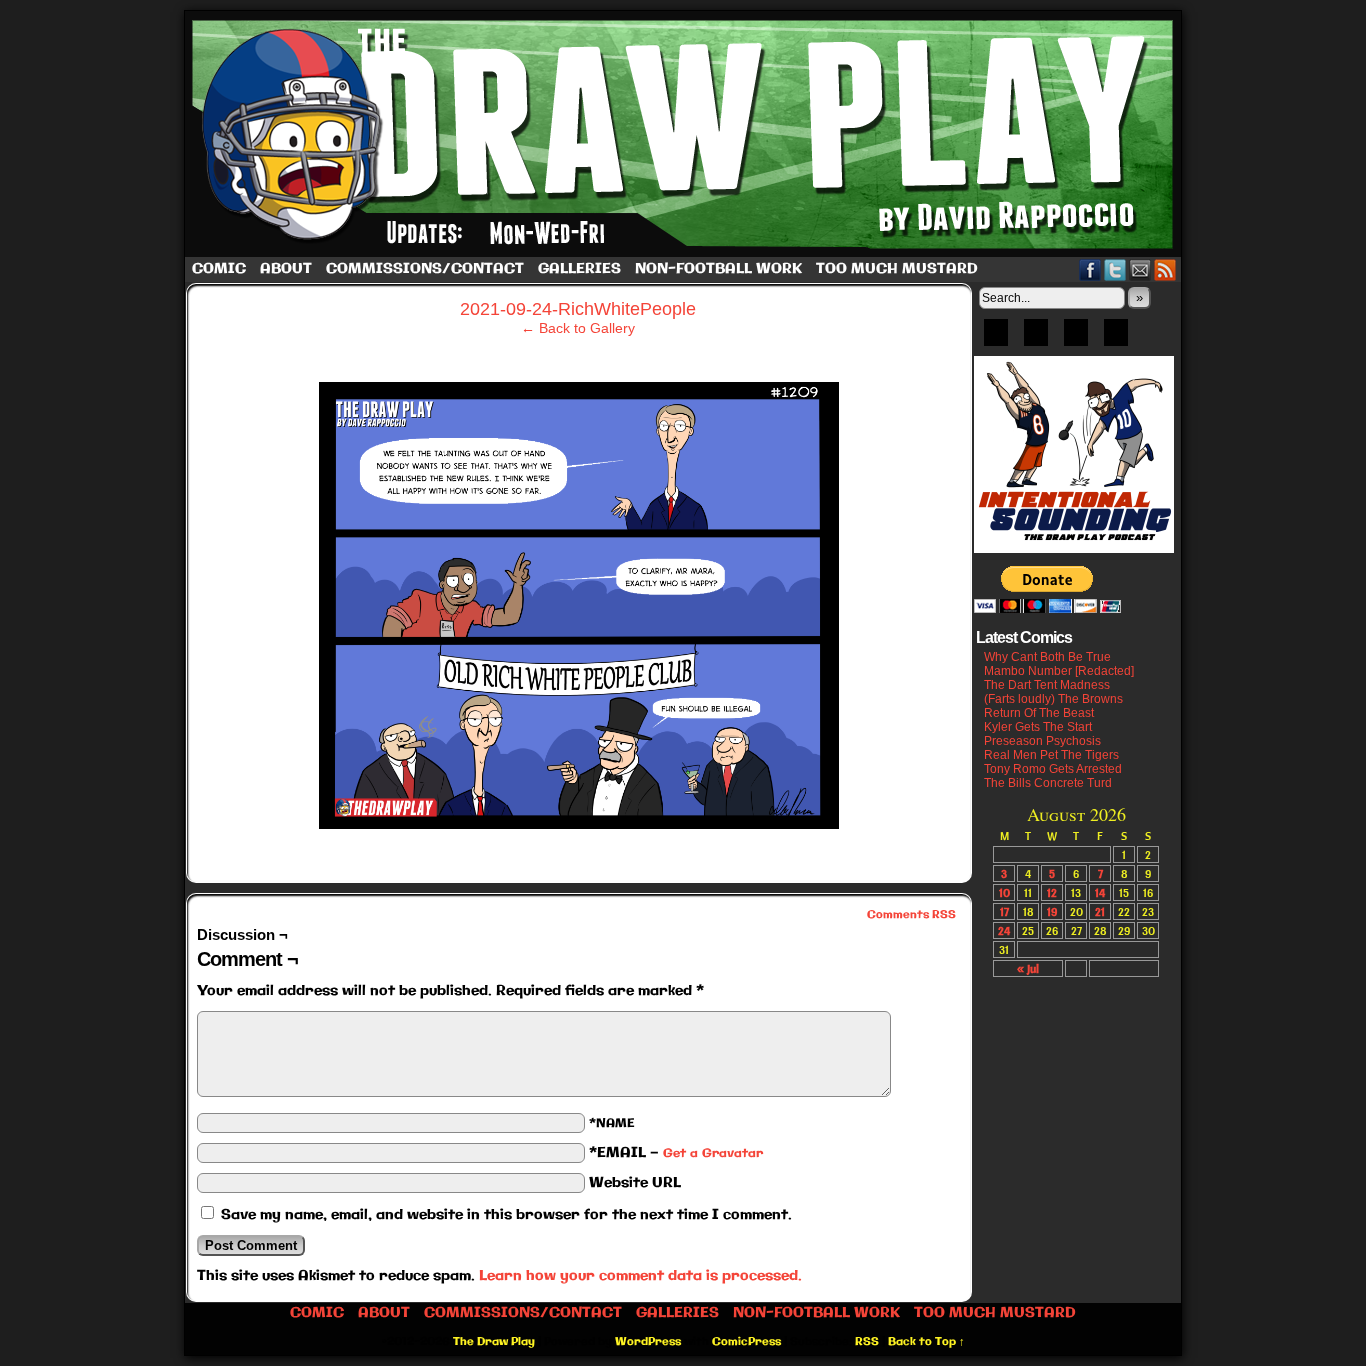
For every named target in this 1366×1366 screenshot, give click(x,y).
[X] (1076, 339)
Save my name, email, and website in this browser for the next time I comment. (506, 1215)
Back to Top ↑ (926, 1342)
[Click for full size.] (579, 824)
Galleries (579, 269)
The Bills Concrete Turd (1048, 783)
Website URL (635, 1183)
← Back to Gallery (578, 328)
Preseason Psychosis (1042, 741)
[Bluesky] (996, 339)
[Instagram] (1116, 339)
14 (1100, 892)
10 (1004, 892)
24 (1004, 930)
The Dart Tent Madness (1047, 685)
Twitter (1115, 269)
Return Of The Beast (1039, 713)
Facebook (1090, 269)
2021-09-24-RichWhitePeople (578, 309)
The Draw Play (685, 134)
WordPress (648, 1342)
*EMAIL (676, 1153)
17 (1004, 911)
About (286, 269)
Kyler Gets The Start (1038, 727)
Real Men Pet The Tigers (1051, 755)
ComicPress (746, 1342)
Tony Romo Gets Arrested (1053, 769)
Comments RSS (911, 915)
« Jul (1028, 968)
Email (1140, 269)
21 (1100, 911)
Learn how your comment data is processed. (640, 1276)
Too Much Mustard (897, 269)
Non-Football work (718, 269)
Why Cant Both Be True (1047, 657)
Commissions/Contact (425, 269)
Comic (219, 269)
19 (1052, 911)
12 (1052, 892)
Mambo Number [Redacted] (1059, 671)
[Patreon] (1036, 339)
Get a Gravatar (713, 1153)
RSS (1165, 269)
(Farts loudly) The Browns (1053, 699)
